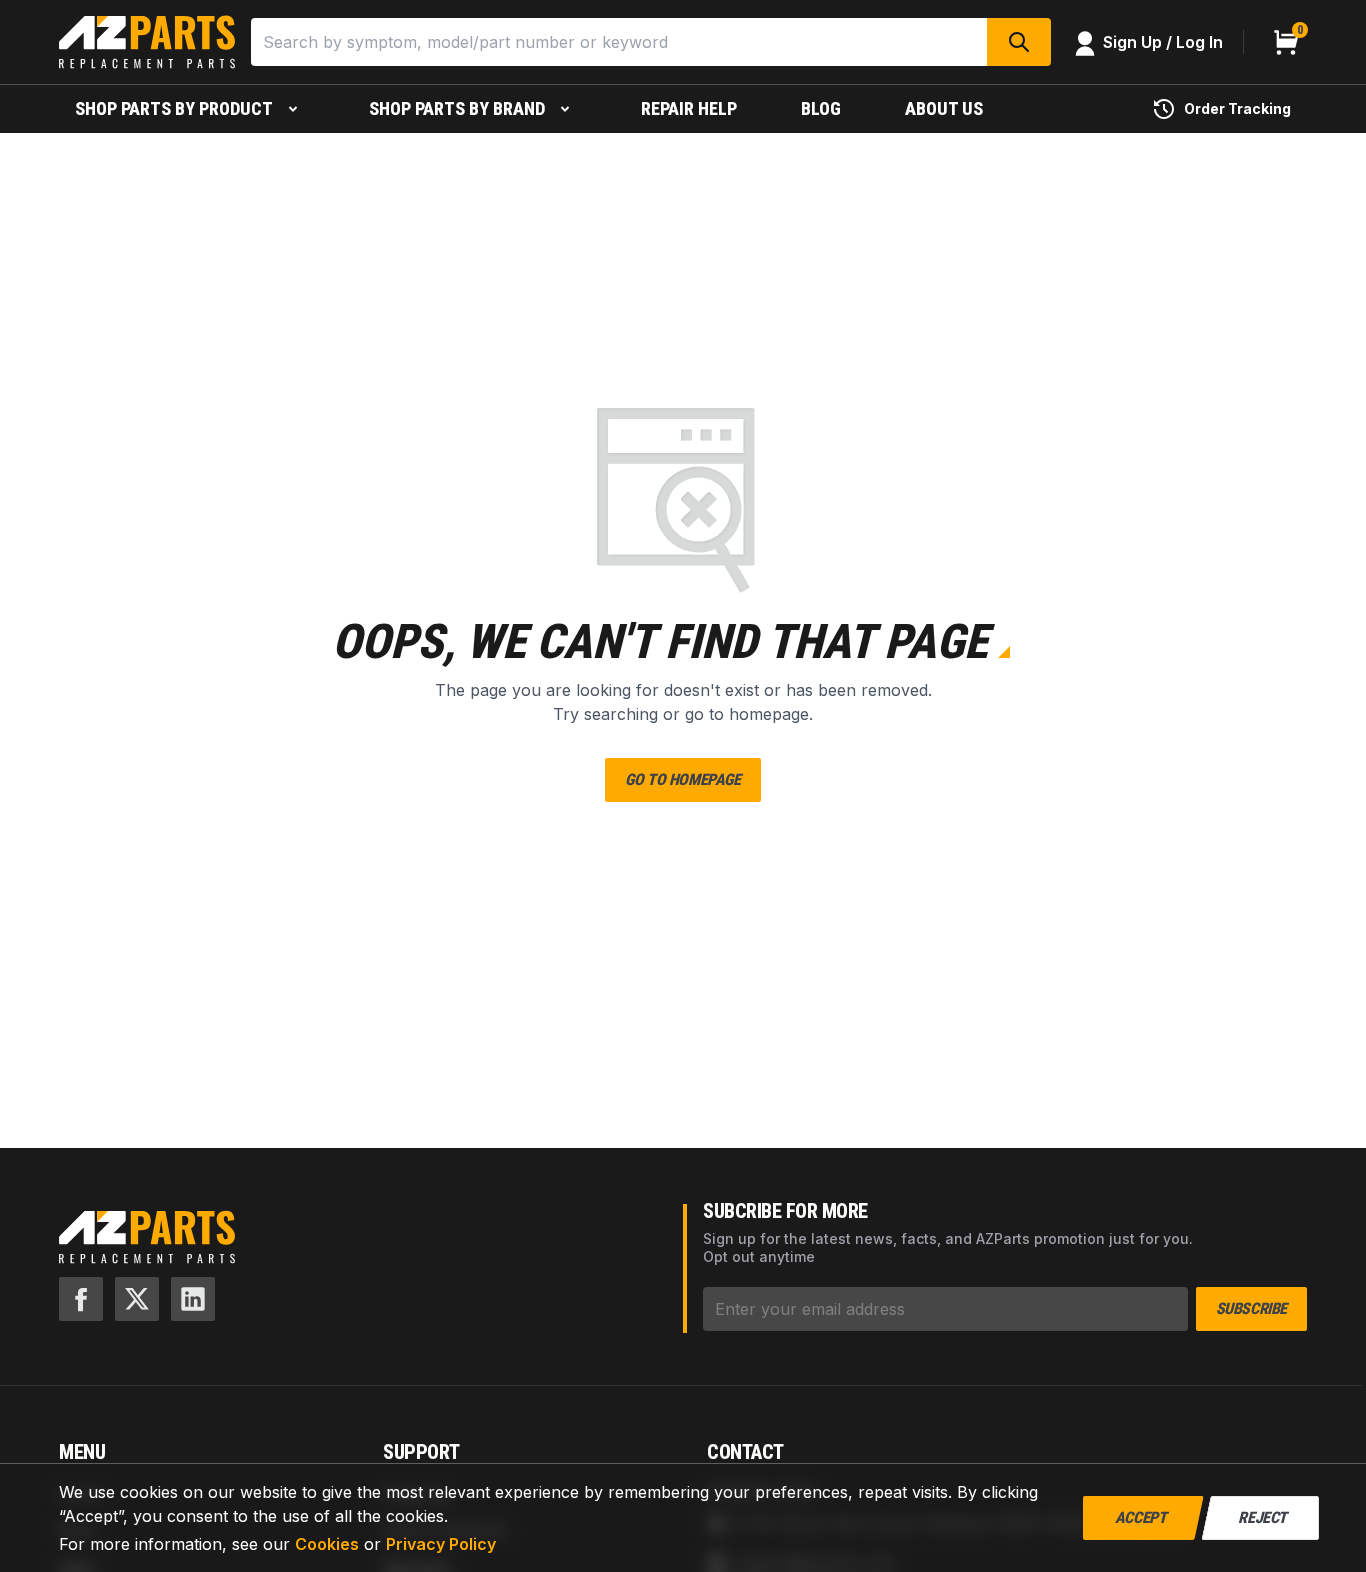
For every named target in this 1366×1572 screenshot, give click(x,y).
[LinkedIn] (193, 1299)
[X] (137, 1299)
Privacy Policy (441, 1544)
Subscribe (1251, 1308)
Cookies (327, 1544)
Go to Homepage (682, 779)
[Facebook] (81, 1299)
